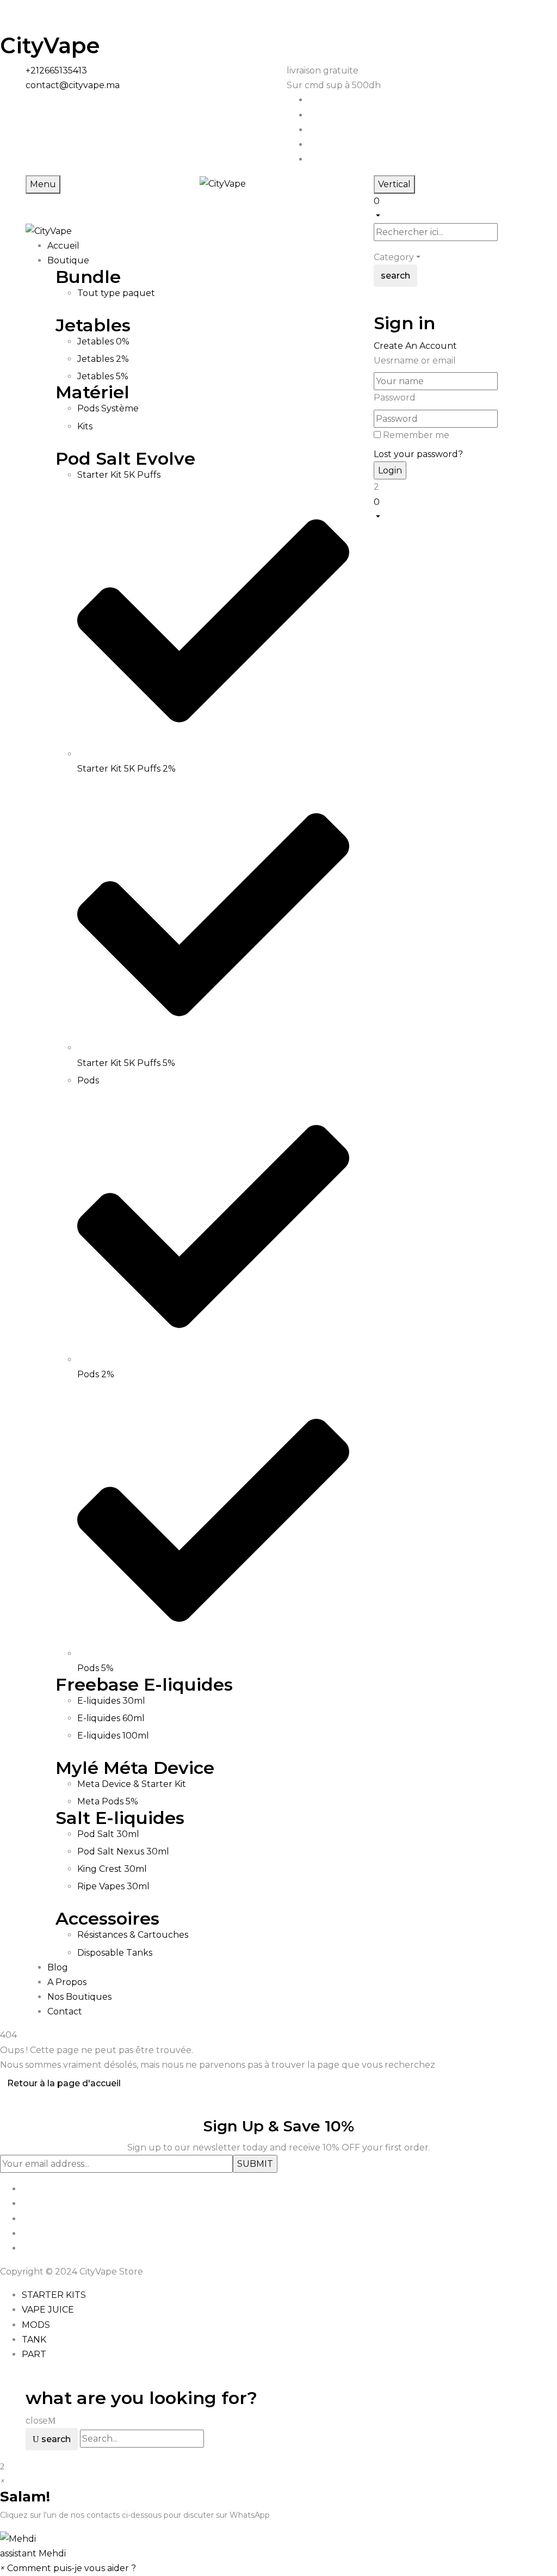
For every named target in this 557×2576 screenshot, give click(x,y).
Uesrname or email (415, 360)
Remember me (416, 435)
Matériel (92, 392)
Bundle (88, 277)
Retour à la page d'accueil (64, 2083)
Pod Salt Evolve (125, 458)
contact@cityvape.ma (73, 85)
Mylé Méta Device (135, 1768)
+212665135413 (56, 70)
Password (395, 398)
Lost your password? (418, 454)
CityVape (50, 45)
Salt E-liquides (120, 1818)
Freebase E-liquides (144, 1684)
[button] (453, 207)
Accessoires (107, 1918)
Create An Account (415, 346)
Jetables (93, 325)
